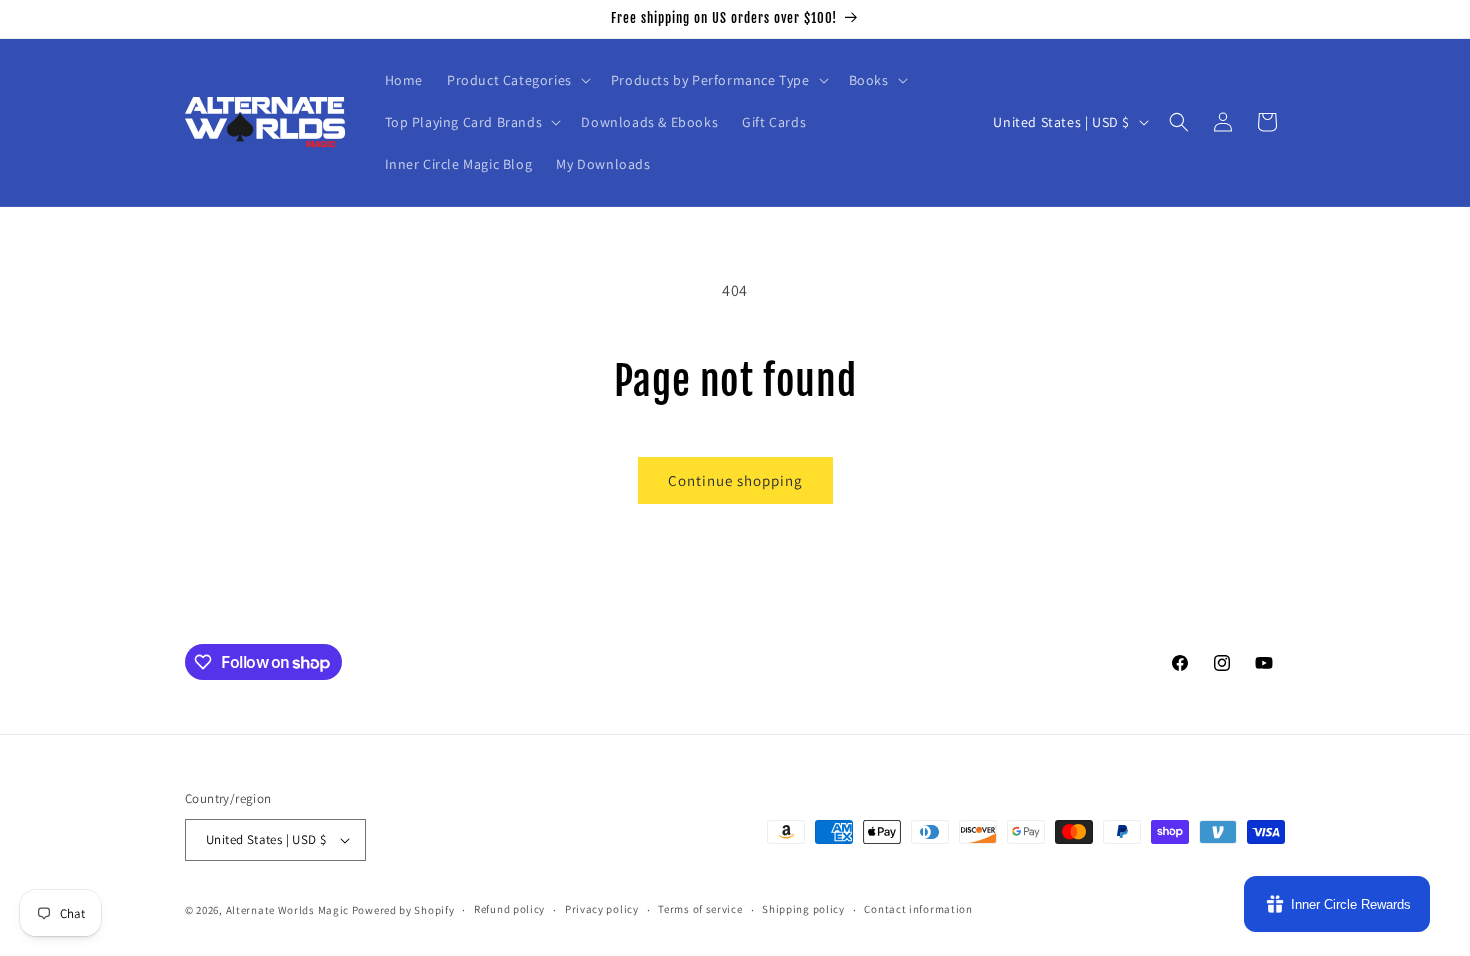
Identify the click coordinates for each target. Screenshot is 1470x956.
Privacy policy (602, 909)
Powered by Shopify (403, 910)
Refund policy (509, 909)
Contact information (918, 909)
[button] (517, 80)
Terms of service (700, 909)
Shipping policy (803, 909)
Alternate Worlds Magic (287, 910)
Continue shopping (735, 480)
